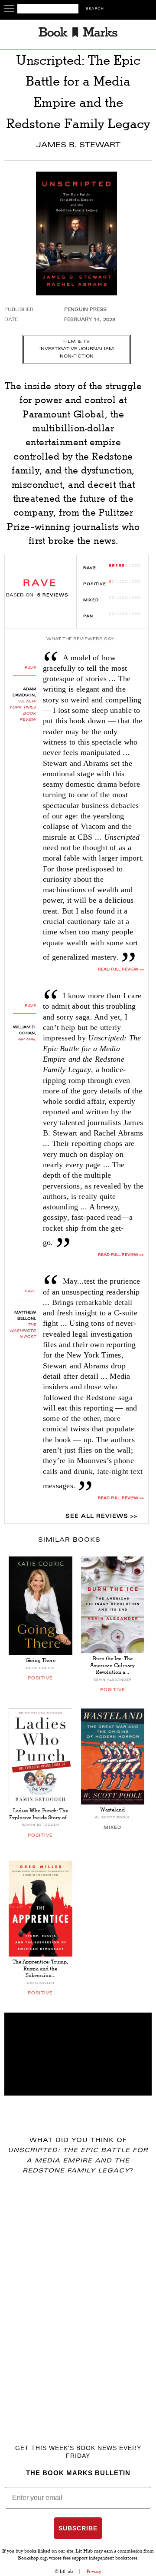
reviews (53, 596)
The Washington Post (23, 1331)
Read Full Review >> (121, 970)
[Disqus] (78, 2297)
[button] (78, 2054)
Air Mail (27, 1040)
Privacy (94, 2571)
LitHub (66, 2571)
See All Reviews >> (101, 1516)
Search (95, 9)
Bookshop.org (32, 2559)
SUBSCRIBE (78, 2528)
